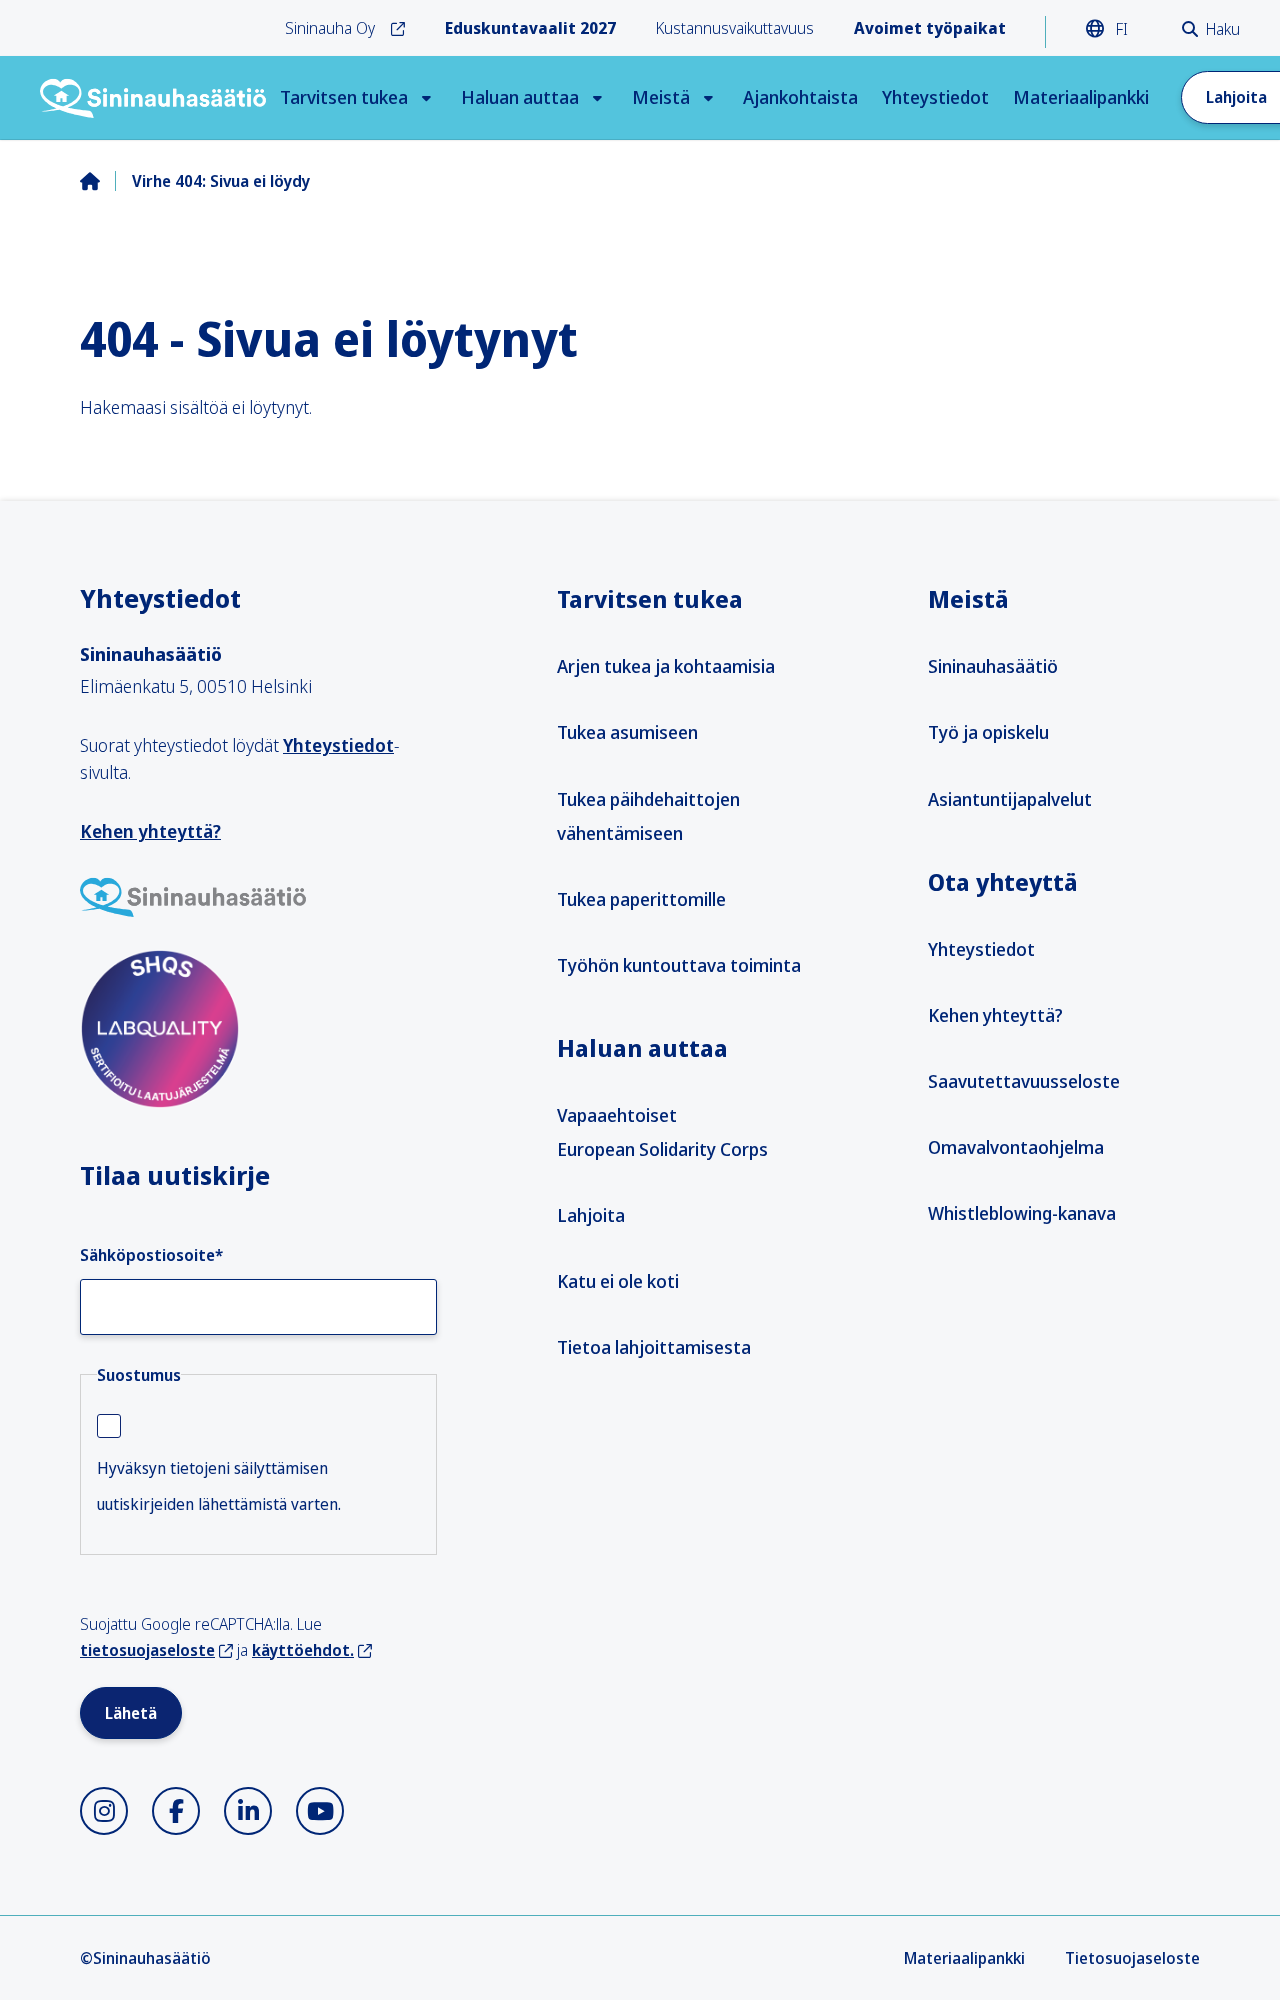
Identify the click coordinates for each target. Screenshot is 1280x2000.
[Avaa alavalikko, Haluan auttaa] (597, 97)
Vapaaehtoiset (617, 1115)
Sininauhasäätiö (993, 666)
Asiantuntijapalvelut (1010, 799)
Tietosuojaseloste (1132, 1958)
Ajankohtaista (800, 97)
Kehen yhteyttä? (150, 831)
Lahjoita (591, 1215)
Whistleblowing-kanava (1022, 1213)
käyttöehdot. (303, 1650)
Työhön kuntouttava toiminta (679, 965)
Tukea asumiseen (627, 732)
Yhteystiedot (935, 97)
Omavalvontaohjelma (1016, 1147)
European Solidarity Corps (662, 1149)
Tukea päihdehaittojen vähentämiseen (648, 816)
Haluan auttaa (520, 97)
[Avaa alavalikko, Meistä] (708, 97)
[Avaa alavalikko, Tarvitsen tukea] (426, 97)
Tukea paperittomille (641, 899)
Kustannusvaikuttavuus (735, 28)
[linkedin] (248, 1811)
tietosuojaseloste (147, 1650)
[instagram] (104, 1811)
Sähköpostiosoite (151, 1255)
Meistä (661, 97)
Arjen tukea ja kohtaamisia (666, 666)
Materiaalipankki (1081, 97)
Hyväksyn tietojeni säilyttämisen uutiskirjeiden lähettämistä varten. (219, 1486)
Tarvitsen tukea (344, 97)
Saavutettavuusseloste (1024, 1081)
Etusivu (106, 181)
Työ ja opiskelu (988, 732)
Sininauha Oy (330, 28)
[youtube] (320, 1811)
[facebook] (176, 1811)
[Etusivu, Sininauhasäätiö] (154, 98)
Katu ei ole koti (618, 1281)
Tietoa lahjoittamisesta (654, 1347)
